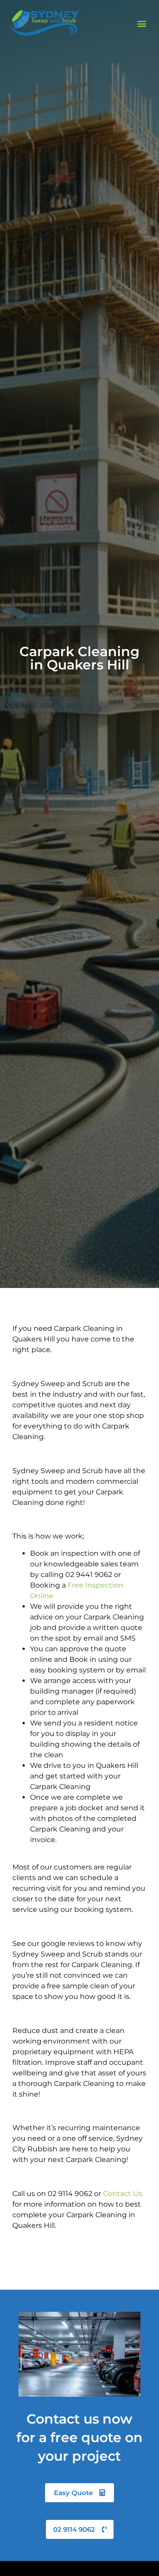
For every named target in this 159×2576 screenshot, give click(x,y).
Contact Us (123, 2194)
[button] (142, 23)
